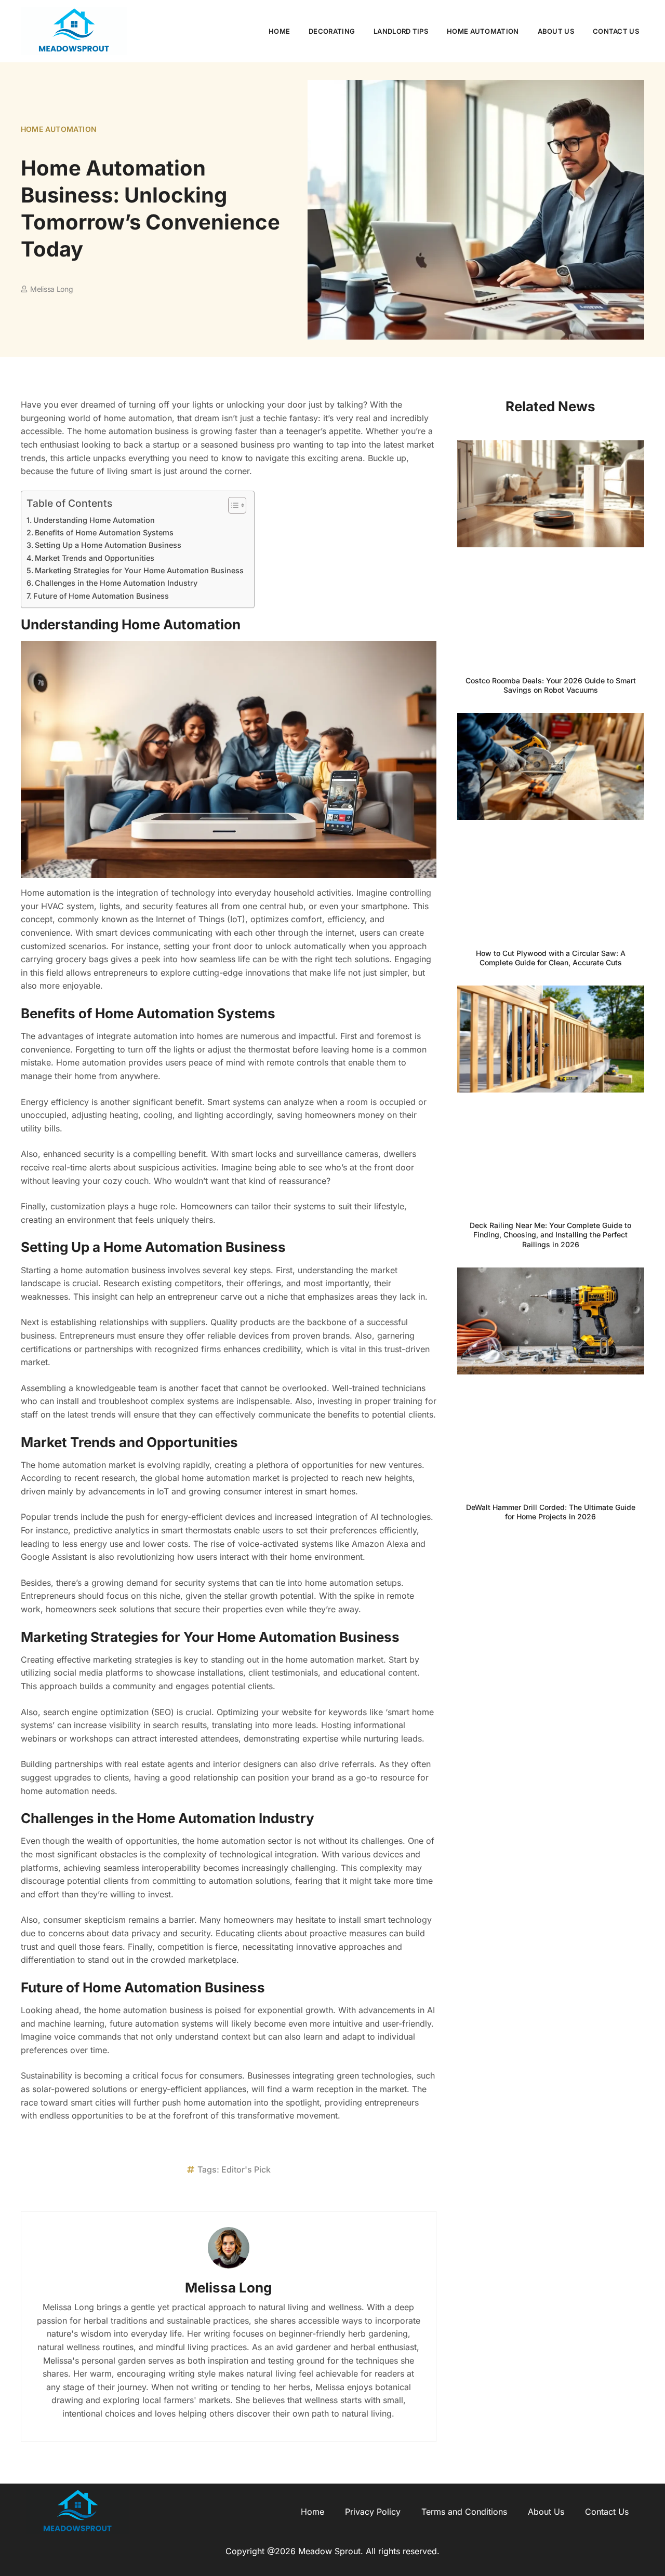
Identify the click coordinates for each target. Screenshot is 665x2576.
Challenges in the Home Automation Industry (116, 583)
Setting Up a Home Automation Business (108, 545)
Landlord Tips (401, 31)
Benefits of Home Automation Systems (104, 532)
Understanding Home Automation (94, 520)
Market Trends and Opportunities (95, 558)
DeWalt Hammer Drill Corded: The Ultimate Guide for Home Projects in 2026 (551, 1512)
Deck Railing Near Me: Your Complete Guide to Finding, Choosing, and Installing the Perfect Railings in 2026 (550, 1235)
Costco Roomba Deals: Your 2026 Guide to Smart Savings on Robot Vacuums (551, 685)
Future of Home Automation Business (101, 596)
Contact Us (616, 31)
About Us (556, 31)
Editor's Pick (246, 2169)
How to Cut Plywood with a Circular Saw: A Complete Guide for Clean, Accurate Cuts (551, 958)
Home (279, 31)
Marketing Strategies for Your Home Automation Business (139, 570)
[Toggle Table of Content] (232, 505)
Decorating (332, 31)
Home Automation (483, 31)
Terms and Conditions (464, 2512)
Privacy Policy (373, 2512)
